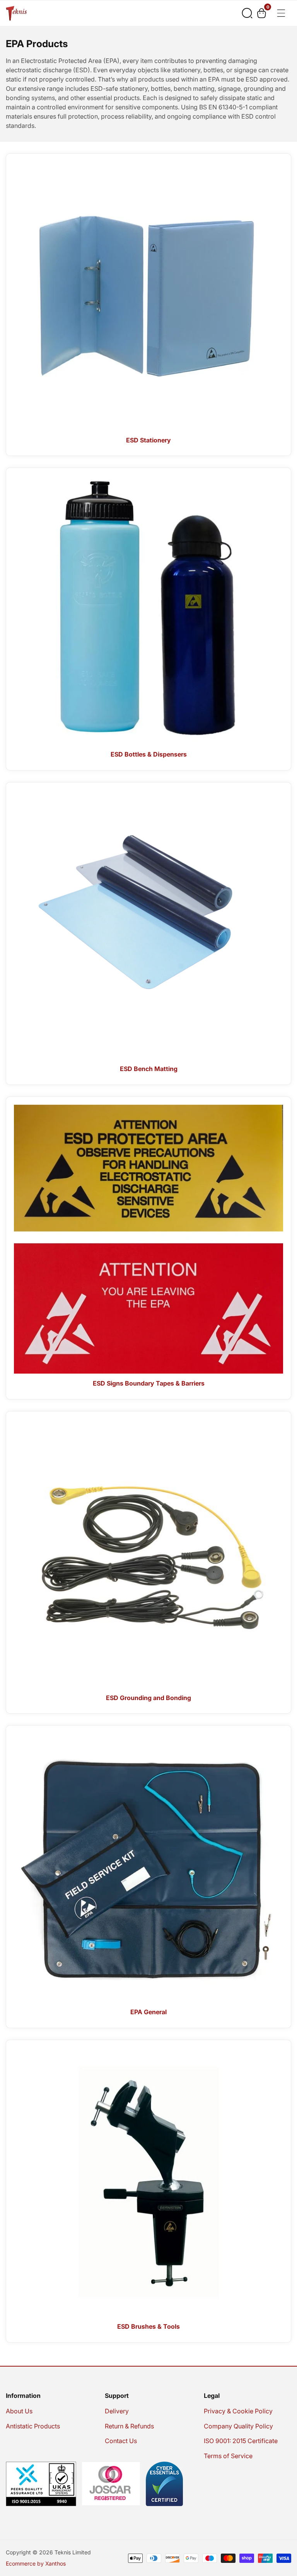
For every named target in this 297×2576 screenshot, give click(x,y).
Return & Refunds (129, 2426)
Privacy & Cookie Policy (238, 2411)
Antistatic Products (33, 2426)
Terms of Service (228, 2456)
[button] (247, 13)
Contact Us (121, 2441)
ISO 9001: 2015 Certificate (241, 2441)
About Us (19, 2411)
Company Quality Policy (238, 2426)
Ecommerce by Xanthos (36, 2564)
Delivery (117, 2411)
